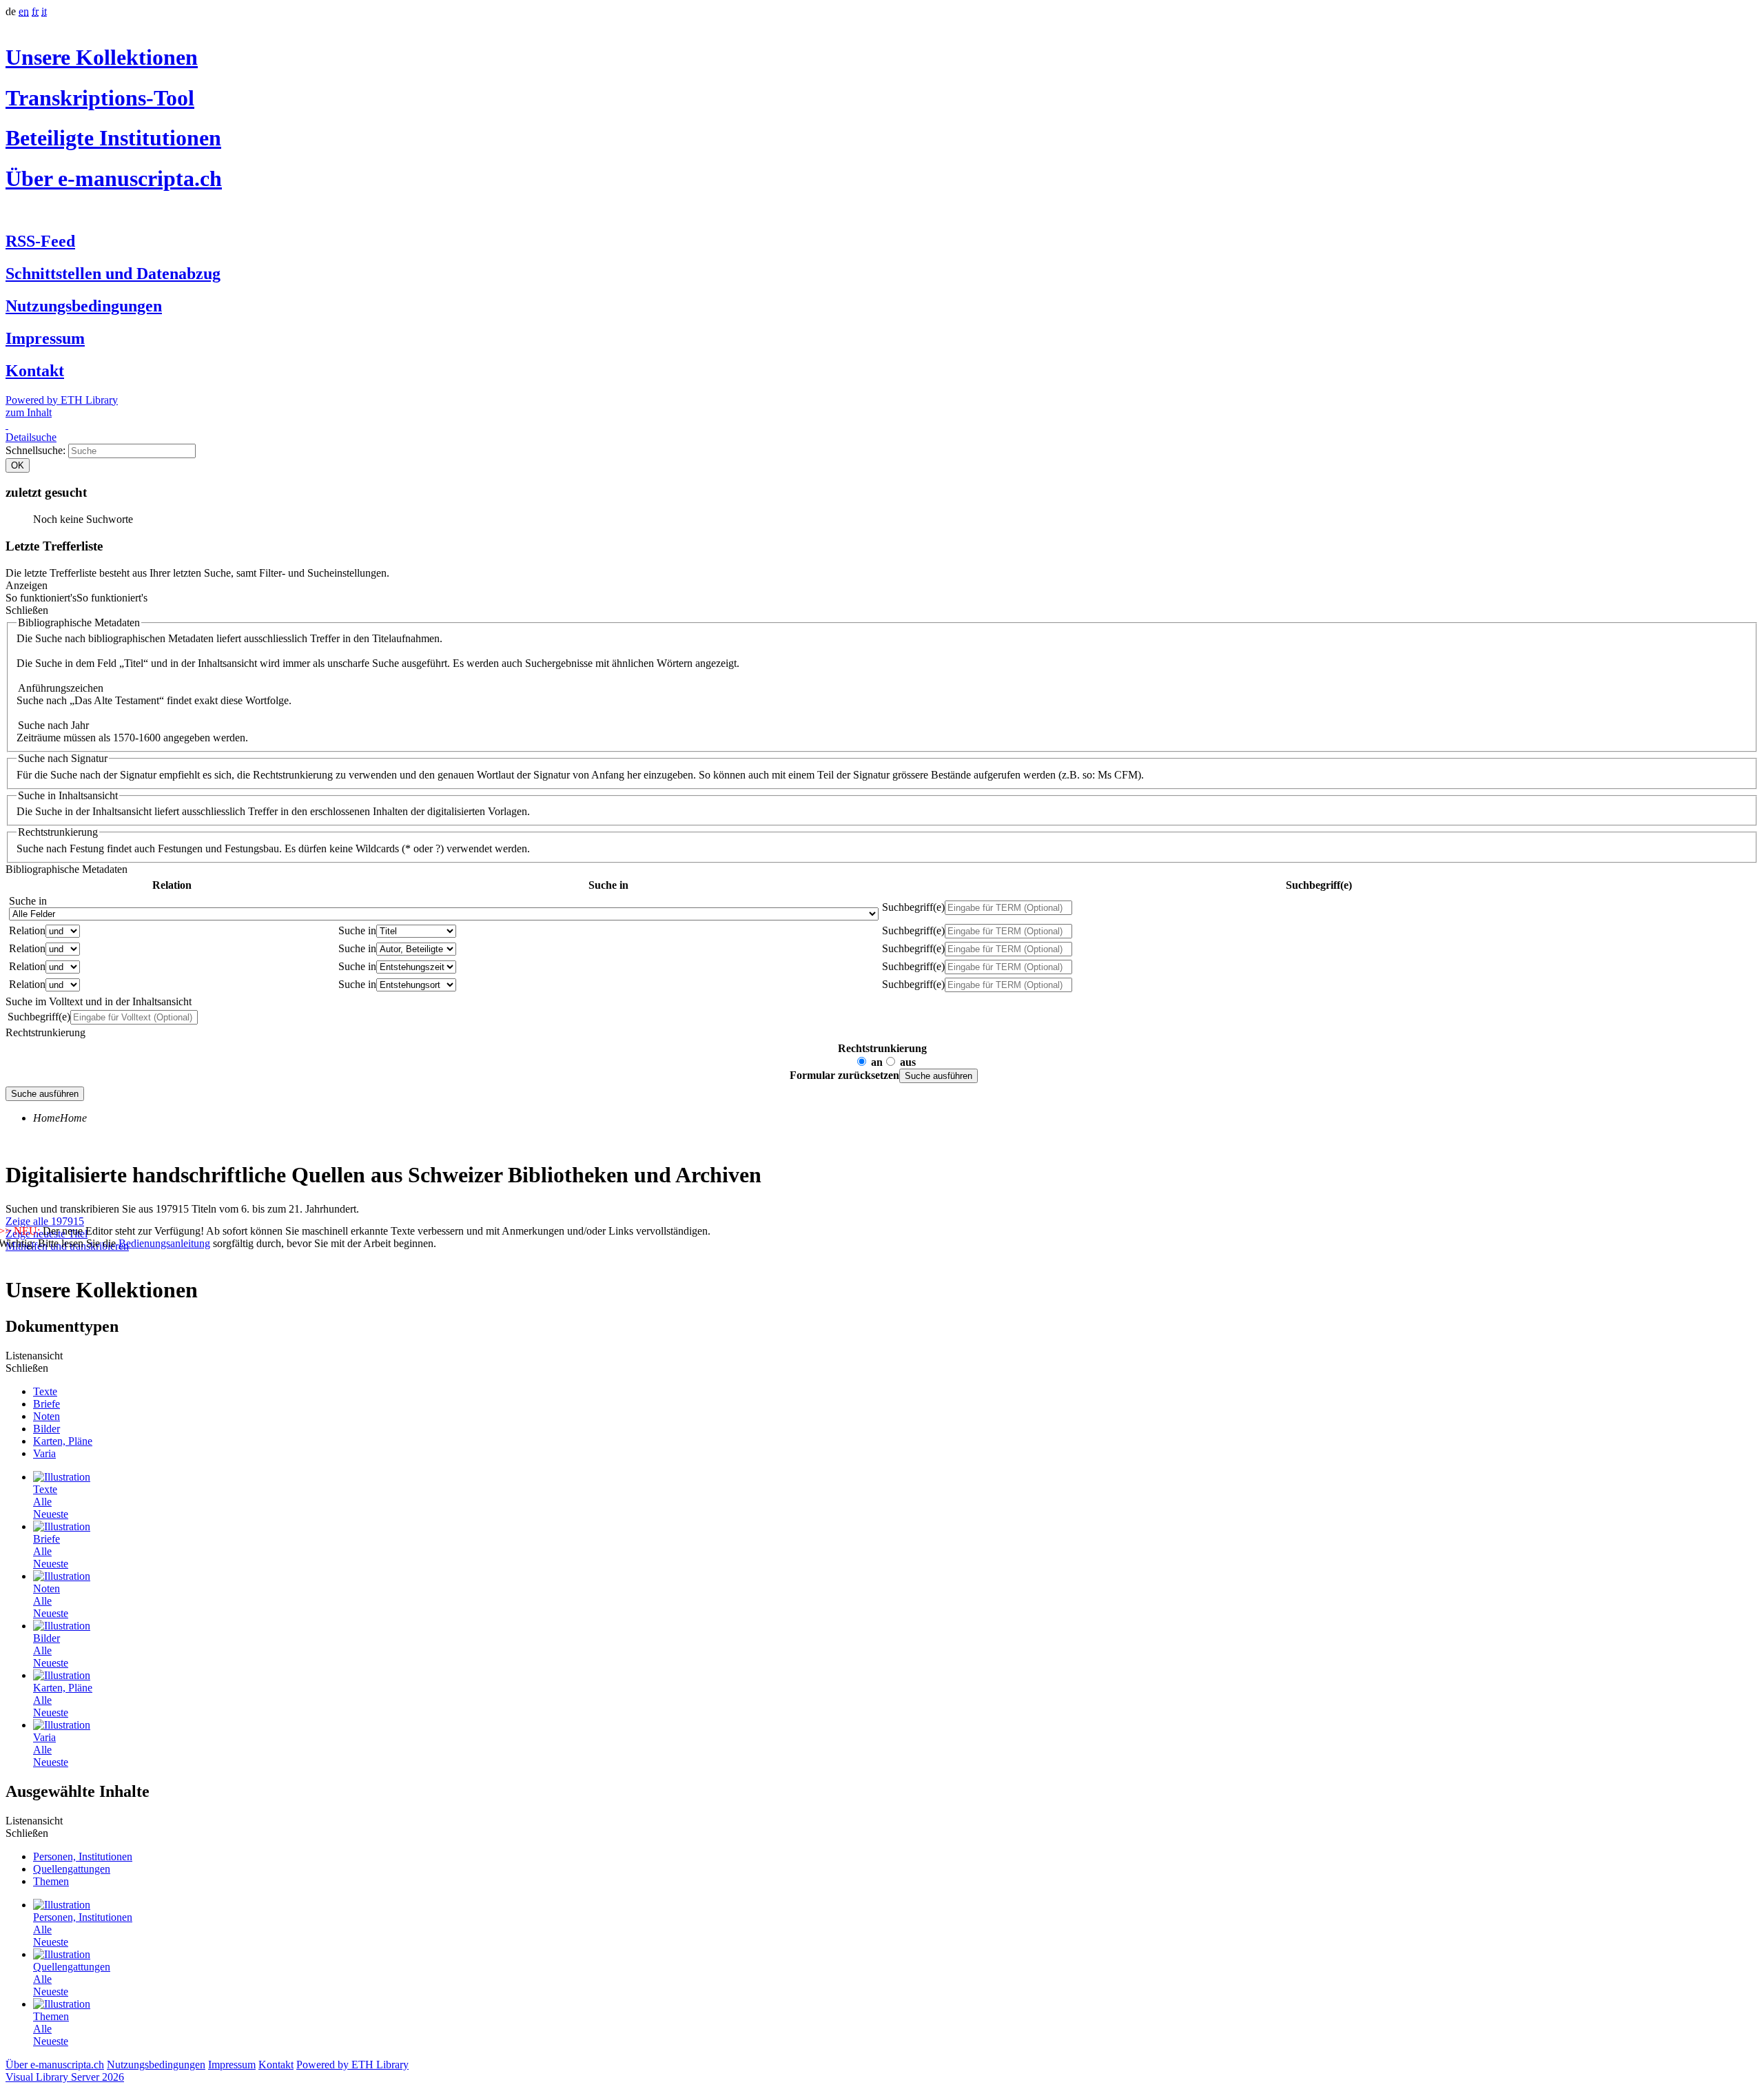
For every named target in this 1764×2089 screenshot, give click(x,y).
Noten (47, 1416)
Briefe (47, 1404)
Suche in (28, 901)
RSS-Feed (40, 241)
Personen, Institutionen (83, 1856)
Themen (51, 1881)
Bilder (47, 1429)
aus (908, 1062)
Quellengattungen (72, 1869)
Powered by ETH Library (62, 400)
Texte (45, 1391)
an (877, 1062)
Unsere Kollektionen (102, 57)
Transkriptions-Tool (100, 98)
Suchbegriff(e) (913, 907)
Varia (44, 1453)
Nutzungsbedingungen (84, 306)
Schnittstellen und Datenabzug (113, 274)
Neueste (51, 1514)
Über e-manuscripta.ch (114, 178)
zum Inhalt (29, 412)
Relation (27, 930)
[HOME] (7, 425)
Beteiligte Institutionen (113, 138)
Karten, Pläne (63, 1441)
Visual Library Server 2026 (65, 2077)
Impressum (45, 338)
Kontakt (35, 371)
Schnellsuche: (37, 450)
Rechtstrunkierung (882, 1048)
